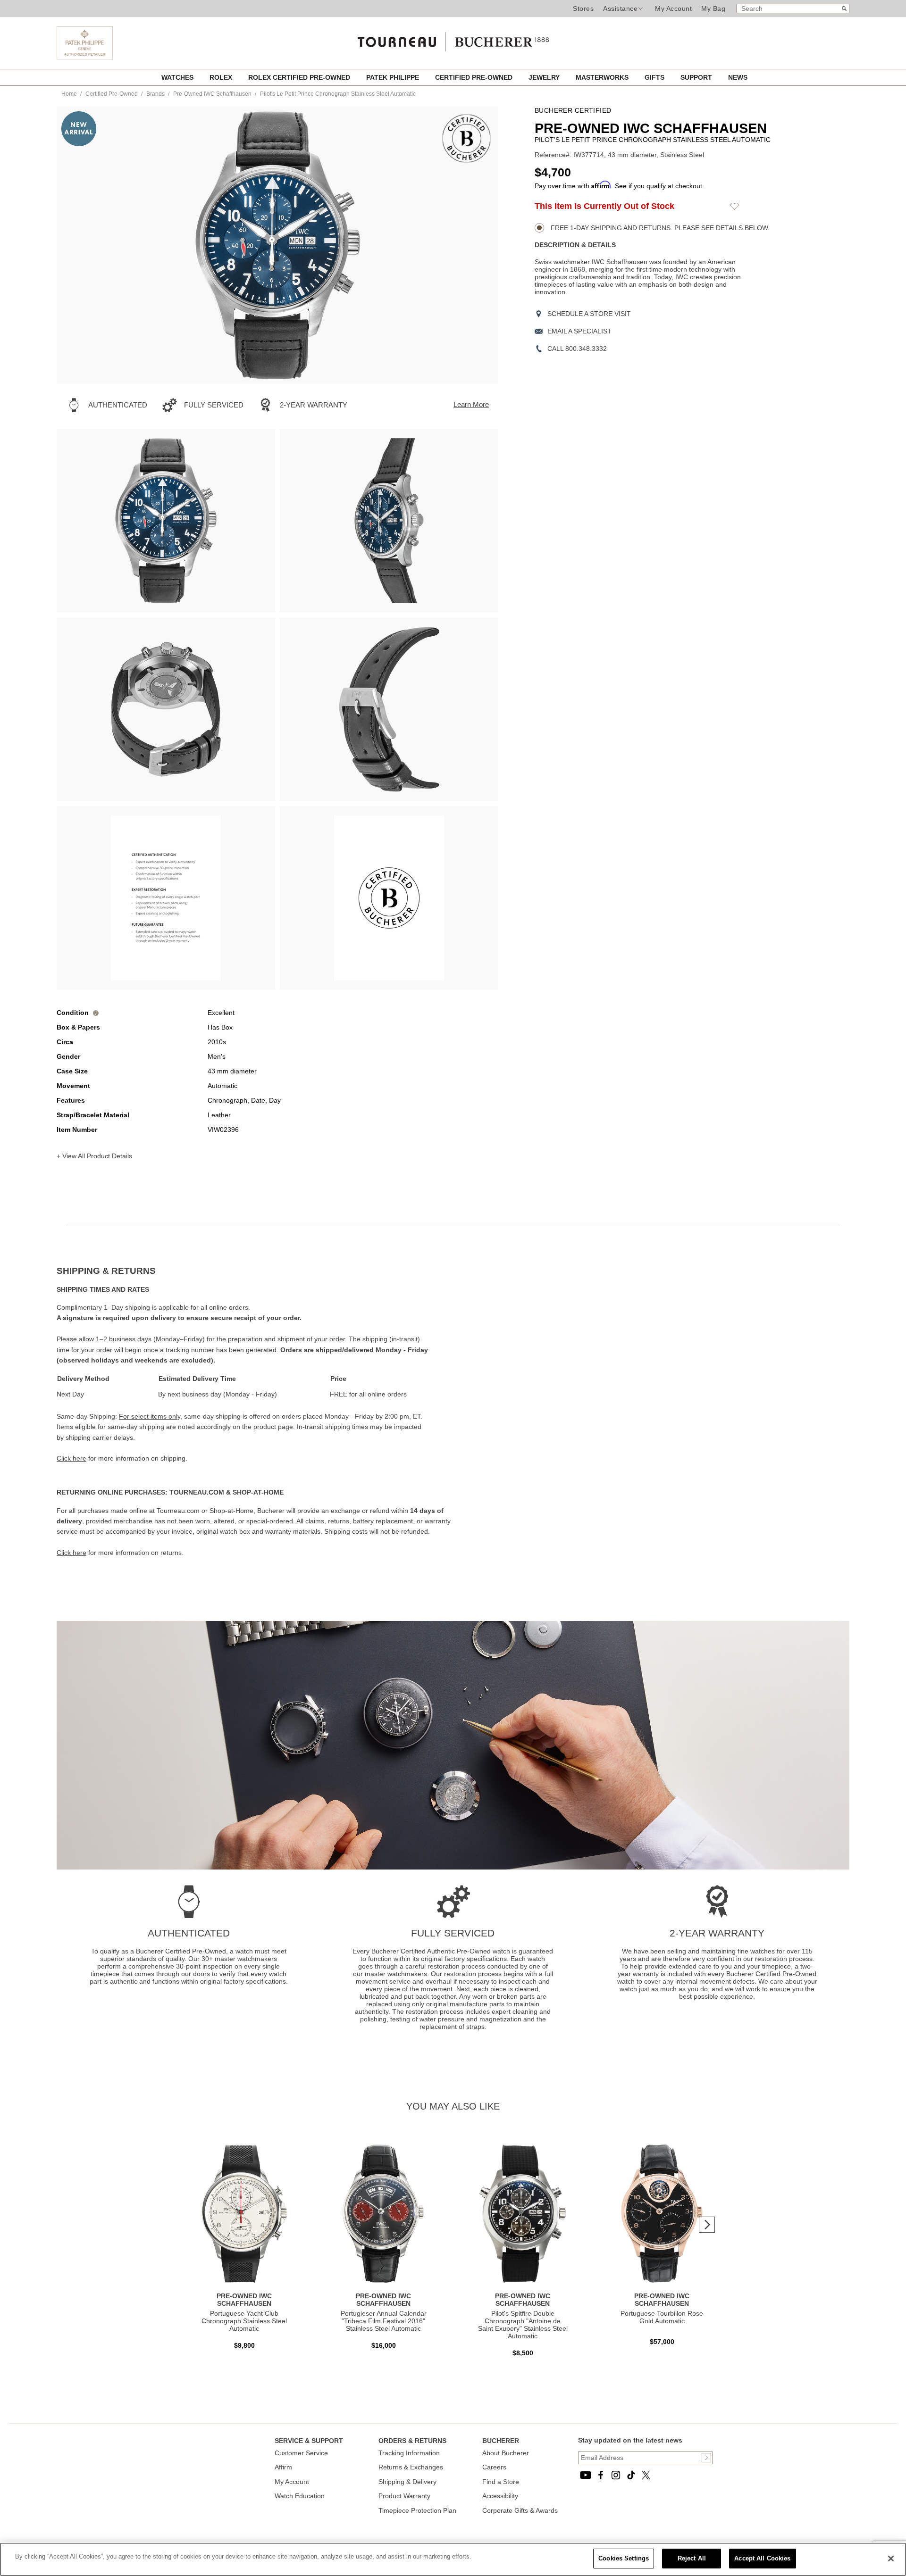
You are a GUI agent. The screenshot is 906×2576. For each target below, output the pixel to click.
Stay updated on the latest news (630, 2440)
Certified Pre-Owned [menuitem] (475, 77)
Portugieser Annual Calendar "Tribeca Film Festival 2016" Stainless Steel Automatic (384, 2321)
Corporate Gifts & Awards (520, 2510)
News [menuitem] (738, 77)
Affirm (283, 2467)
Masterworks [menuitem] (603, 77)
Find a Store (501, 2482)
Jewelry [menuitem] (545, 77)
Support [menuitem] (697, 77)
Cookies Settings (624, 2558)
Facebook (601, 2475)
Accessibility (500, 2496)
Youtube (586, 2475)
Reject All (692, 2558)
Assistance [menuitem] (620, 8)
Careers (494, 2467)
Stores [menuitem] (583, 8)
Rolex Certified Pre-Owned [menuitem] (300, 77)
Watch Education (300, 2496)
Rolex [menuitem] (222, 77)
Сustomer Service (301, 2453)
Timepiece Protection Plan (417, 2510)
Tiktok (631, 2475)
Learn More (471, 404)
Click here (71, 1458)
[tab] (255, 1271)
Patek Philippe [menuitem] (394, 77)
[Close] (891, 2559)
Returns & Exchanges (411, 2467)
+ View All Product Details (94, 1156)
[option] (166, 521)
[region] (453, 2559)
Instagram (616, 2475)
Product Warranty (404, 2496)
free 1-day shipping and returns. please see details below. (659, 228)
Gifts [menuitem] (655, 77)
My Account (673, 8)
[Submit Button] (706, 2458)
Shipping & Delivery (407, 2482)
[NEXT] (475, 245)
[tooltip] (96, 1013)
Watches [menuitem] (178, 77)
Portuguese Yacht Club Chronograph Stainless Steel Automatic (244, 2321)
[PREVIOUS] (80, 245)
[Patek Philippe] (85, 57)
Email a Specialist (579, 331)
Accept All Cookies (762, 2558)
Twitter (646, 2475)
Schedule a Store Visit (589, 314)
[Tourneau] (453, 39)
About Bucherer (506, 2453)
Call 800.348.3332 (577, 349)
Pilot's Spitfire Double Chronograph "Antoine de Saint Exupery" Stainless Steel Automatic (523, 2325)
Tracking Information (409, 2453)
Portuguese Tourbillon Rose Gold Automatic (662, 2317)
